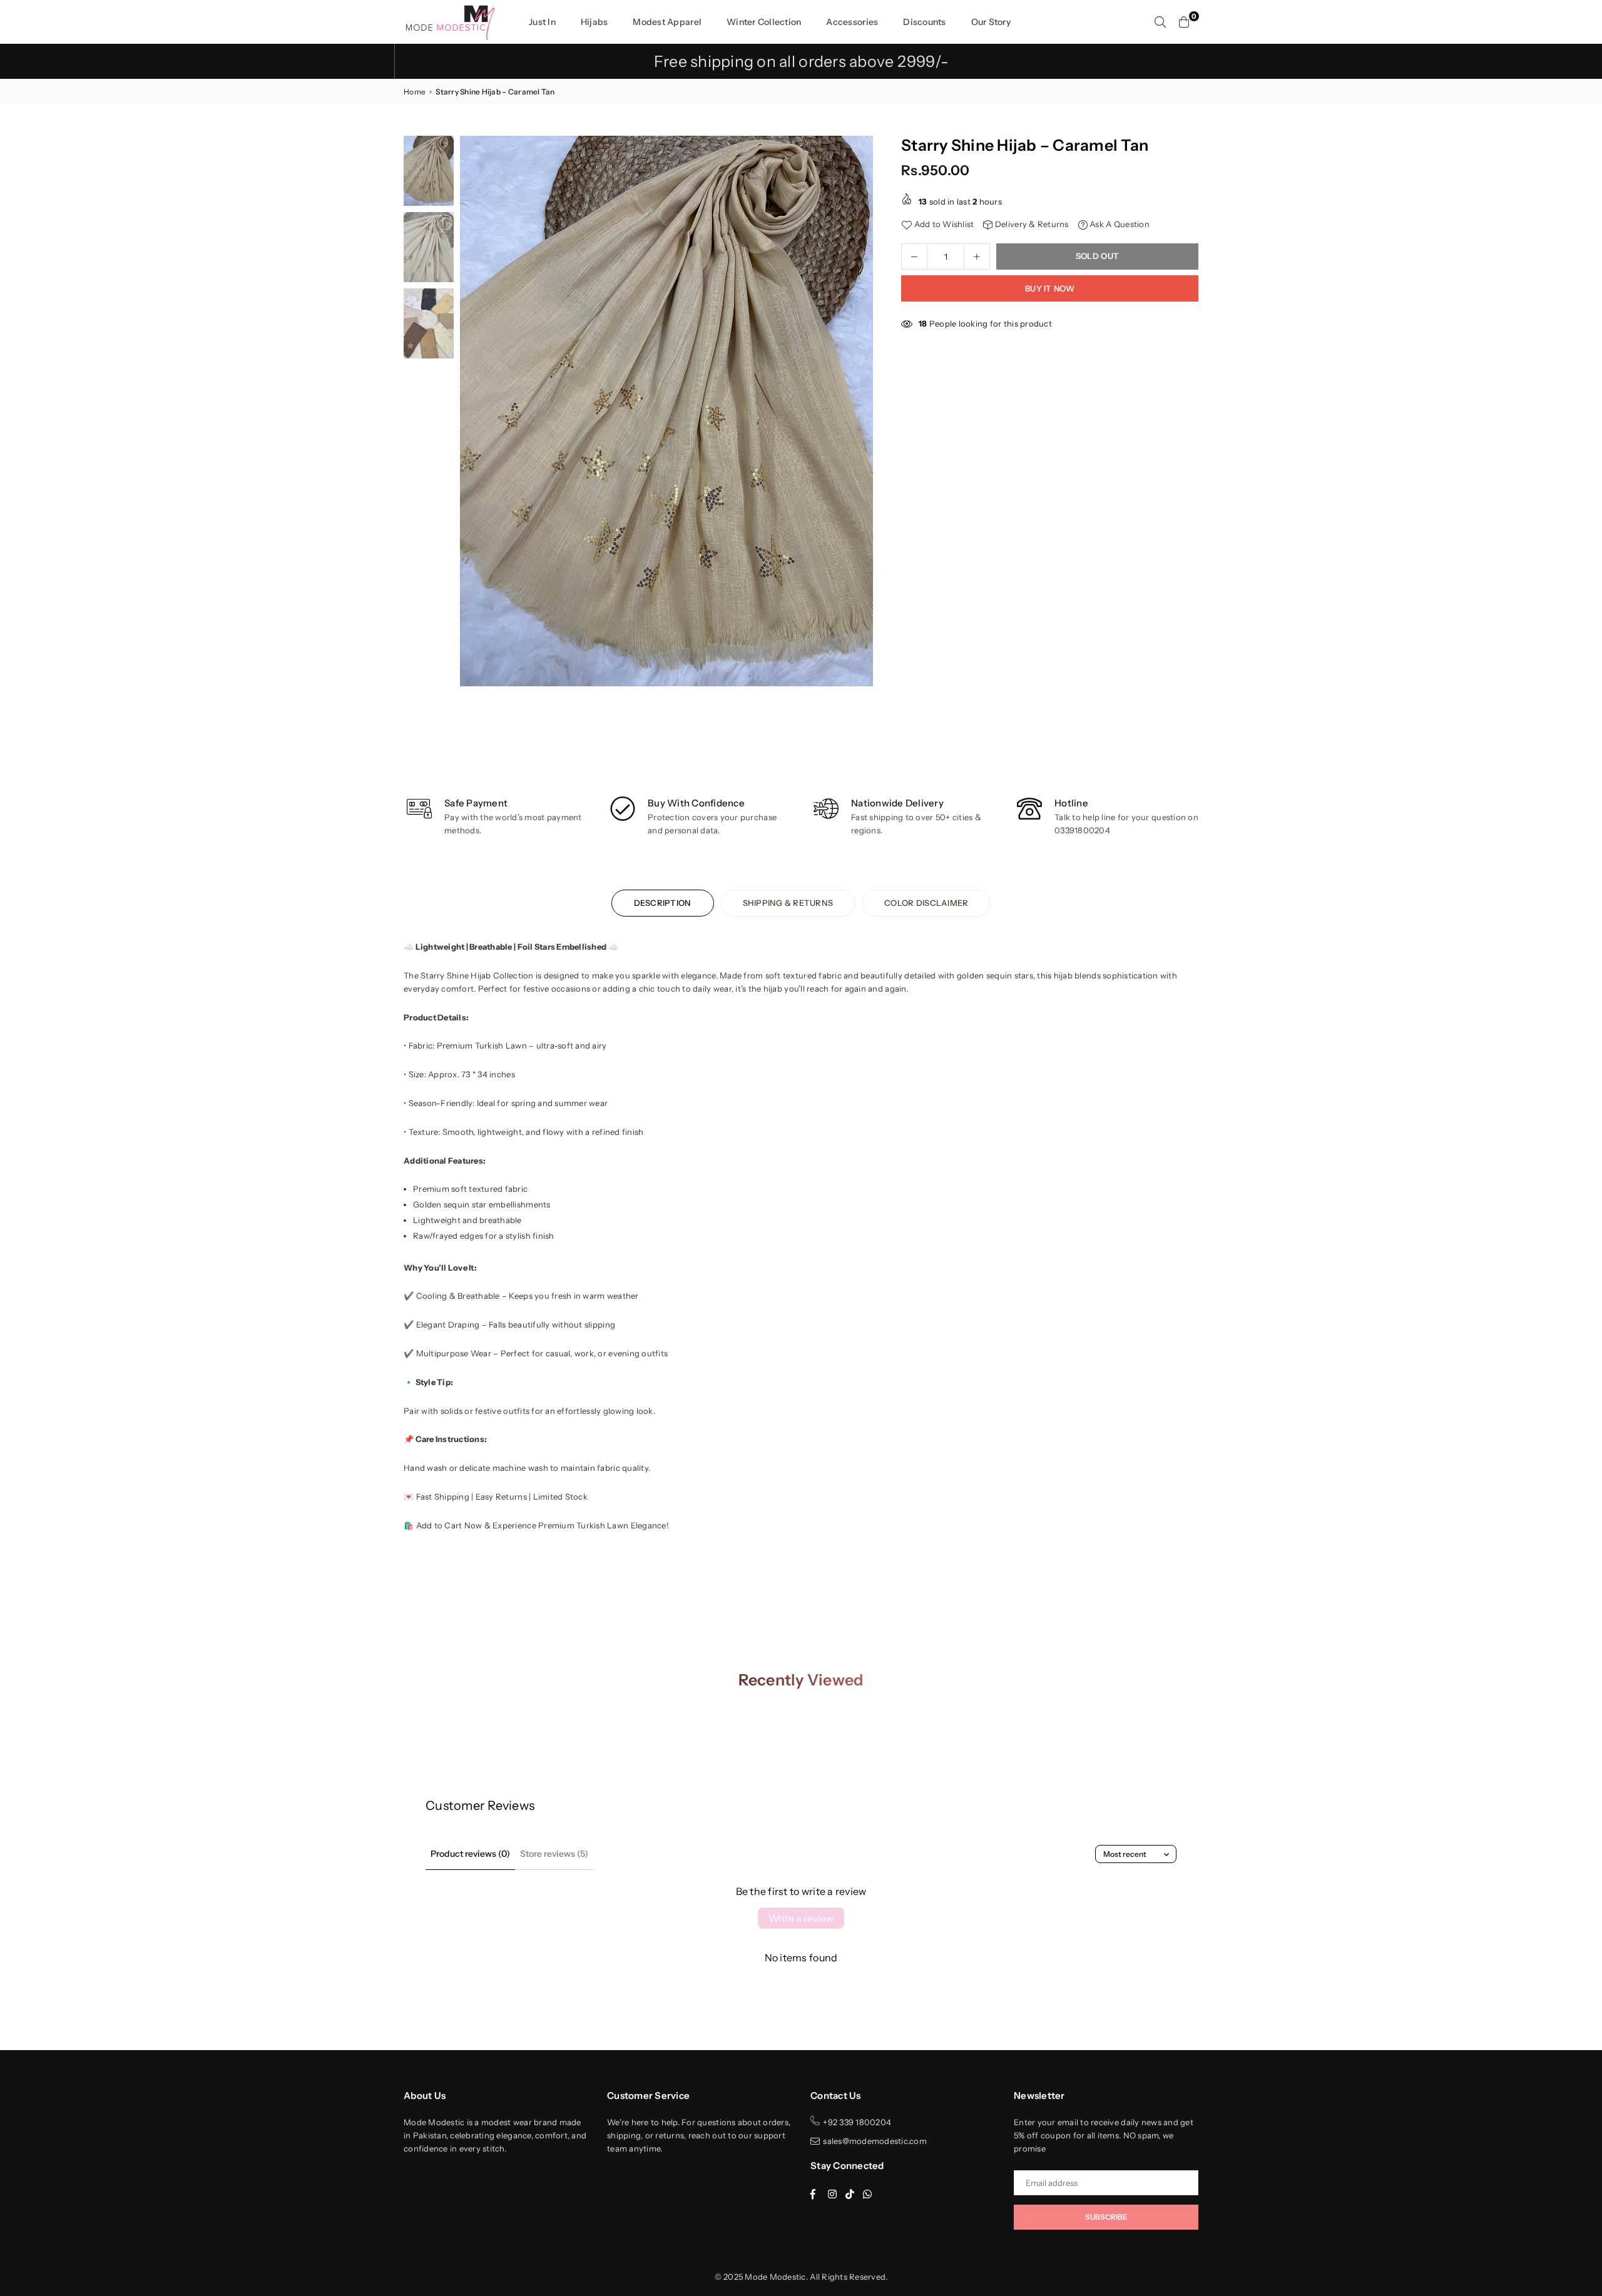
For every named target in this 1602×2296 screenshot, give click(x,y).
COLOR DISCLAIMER (926, 903)
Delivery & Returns (1031, 224)
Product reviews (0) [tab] (470, 1854)
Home (415, 92)
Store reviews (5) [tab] (554, 1854)
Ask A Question (1119, 224)
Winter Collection (764, 22)
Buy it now (1050, 288)
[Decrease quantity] (914, 256)
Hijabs (594, 22)
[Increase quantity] (977, 256)
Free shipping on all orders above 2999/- (801, 61)
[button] (859, 414)
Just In (542, 22)
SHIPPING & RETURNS (788, 903)
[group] (666, 411)
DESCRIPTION (663, 903)
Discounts (924, 22)
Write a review (801, 1918)
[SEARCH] (1160, 22)
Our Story (991, 22)
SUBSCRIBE (1106, 2217)
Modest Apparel (667, 22)
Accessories (852, 22)
